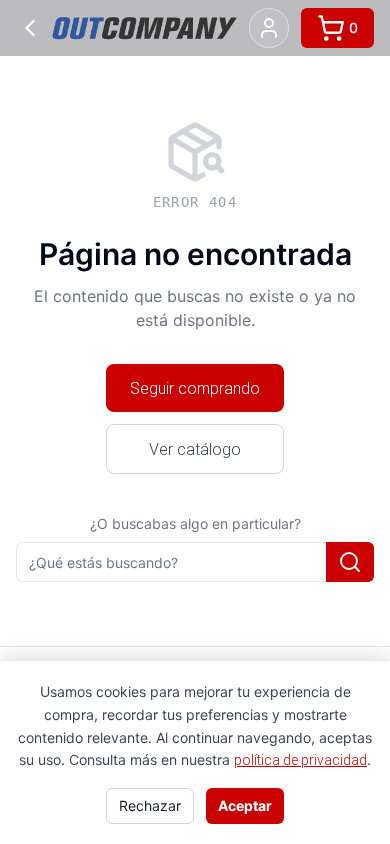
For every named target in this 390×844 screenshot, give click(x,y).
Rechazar (150, 805)
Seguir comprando (195, 388)
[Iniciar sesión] (269, 28)
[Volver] (30, 28)
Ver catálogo (195, 449)
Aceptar (245, 805)
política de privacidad (300, 760)
